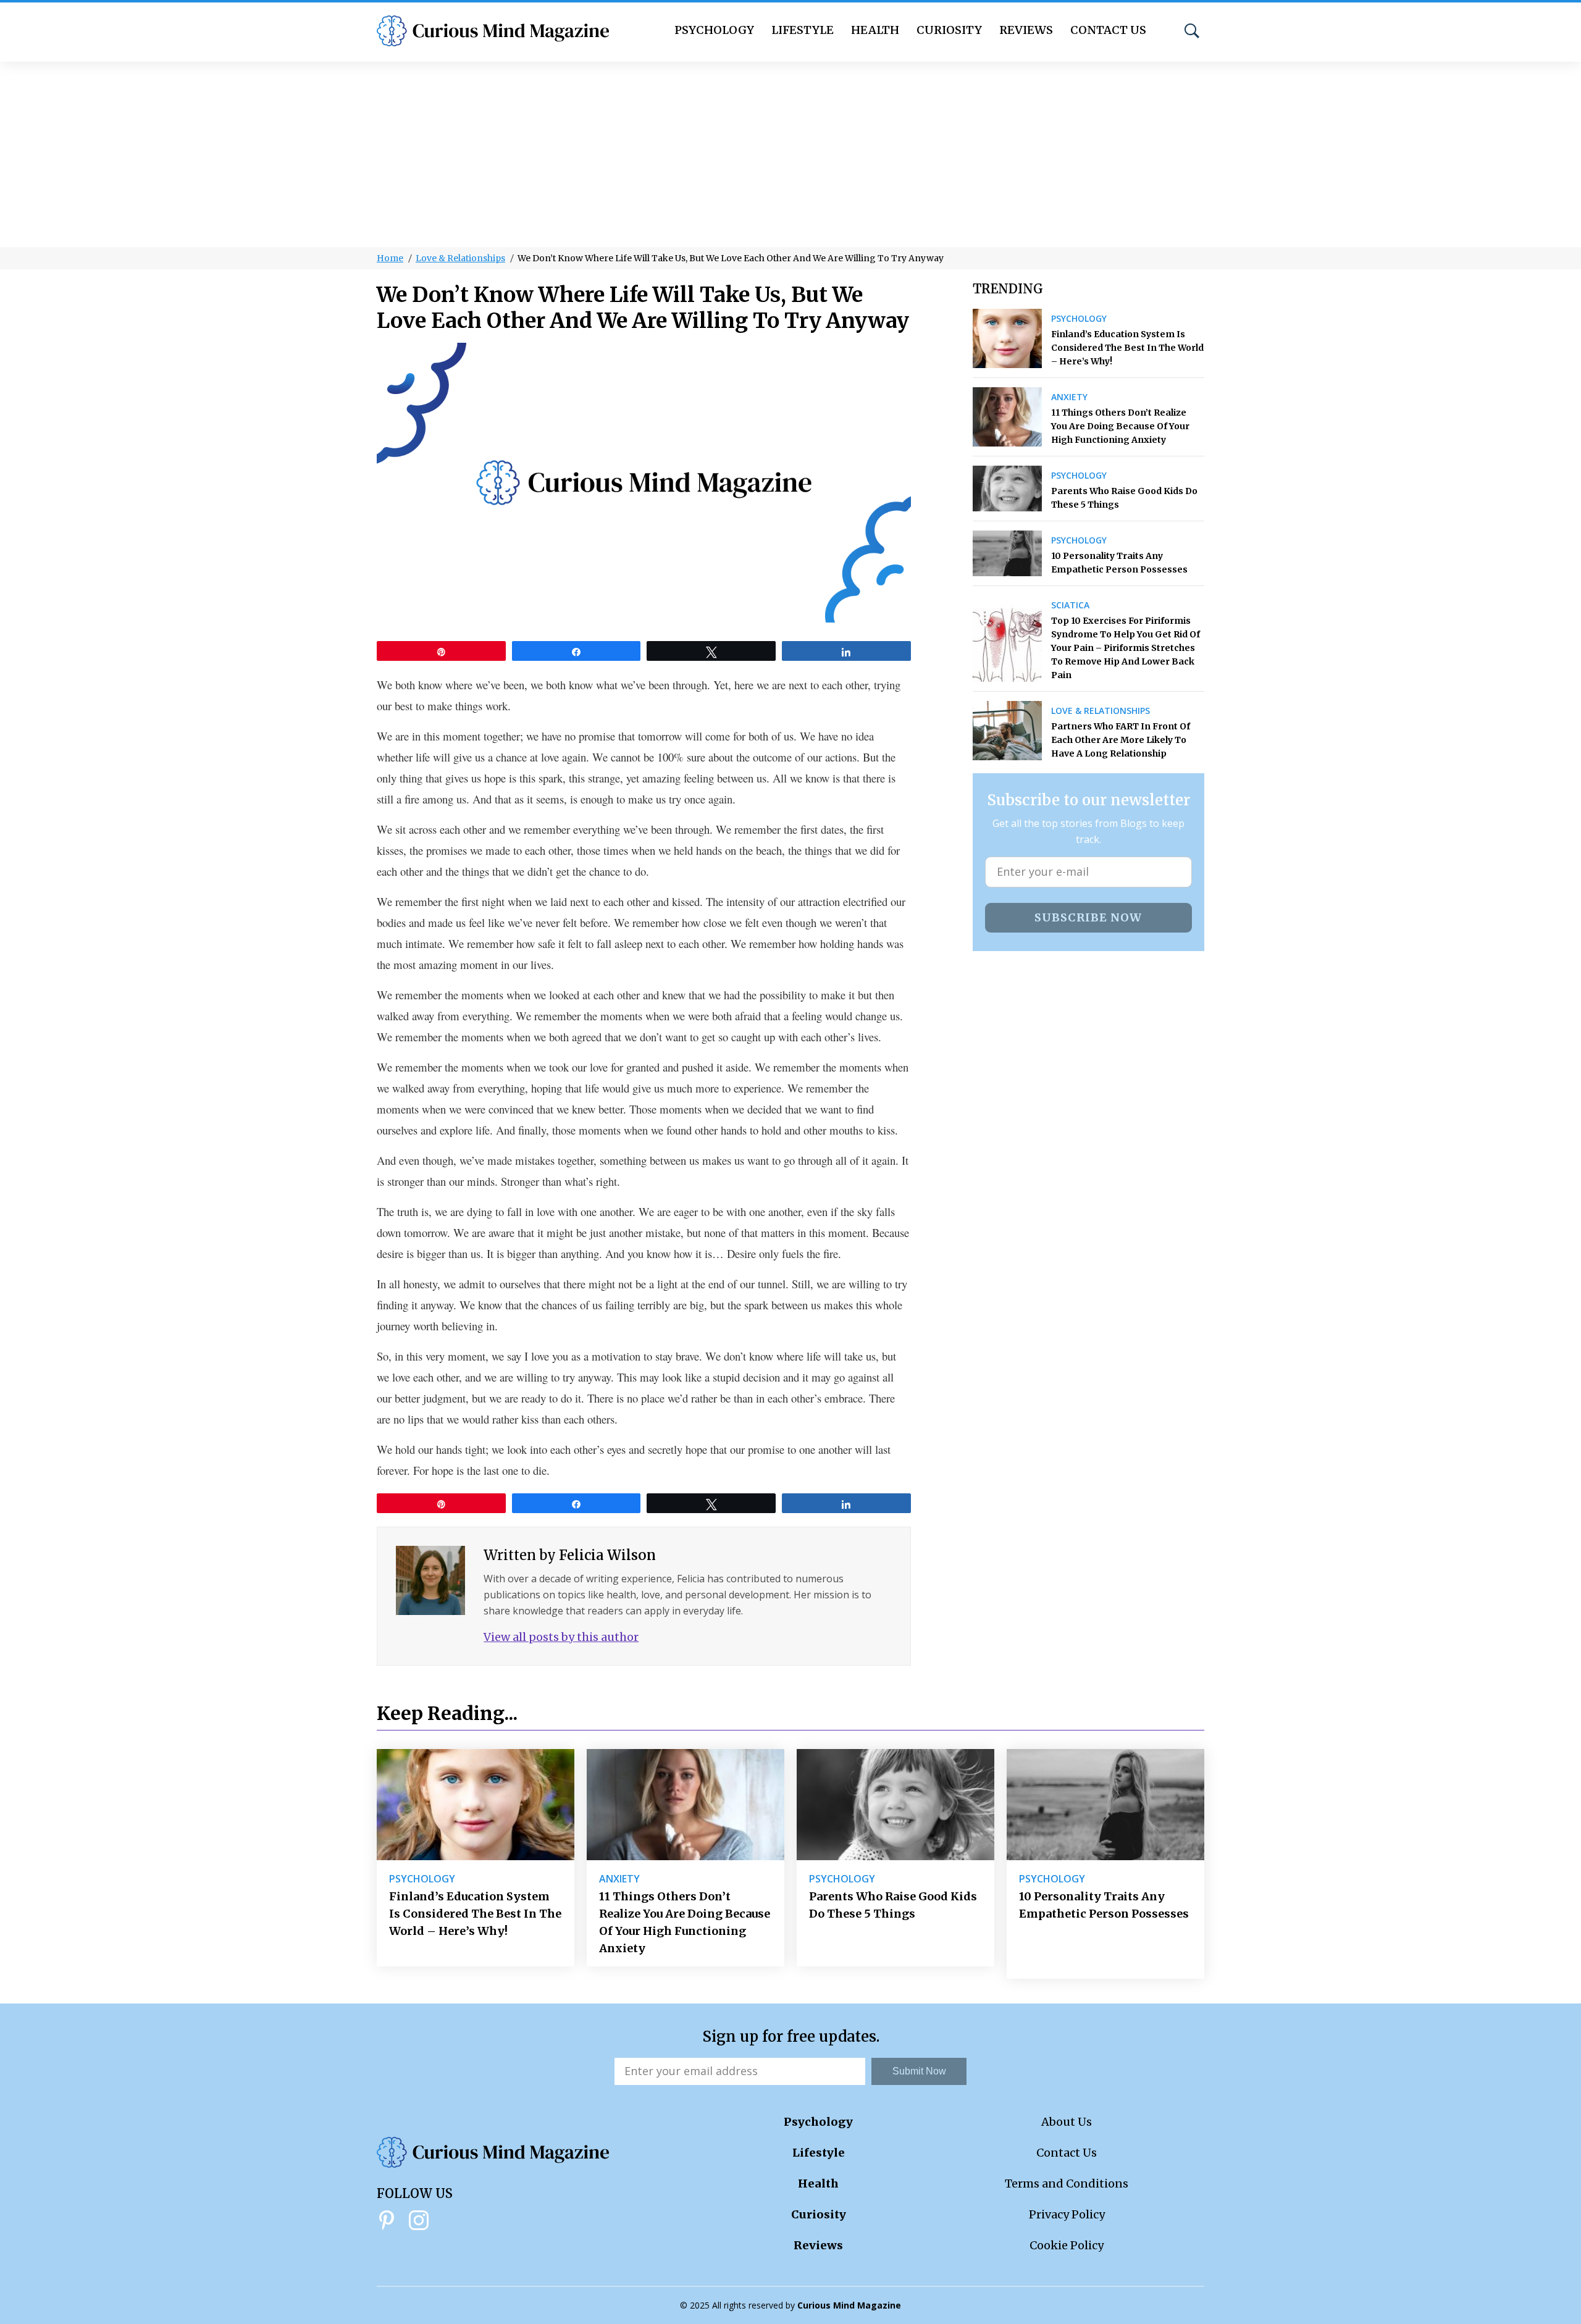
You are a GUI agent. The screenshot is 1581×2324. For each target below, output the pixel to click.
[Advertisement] (790, 154)
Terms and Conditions (1067, 2183)
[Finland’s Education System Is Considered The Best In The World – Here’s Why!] (1008, 338)
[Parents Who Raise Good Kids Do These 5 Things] (1008, 489)
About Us (1067, 2122)
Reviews (1026, 30)
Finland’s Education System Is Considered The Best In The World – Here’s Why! (1127, 348)
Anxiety (1069, 397)
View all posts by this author (561, 1637)
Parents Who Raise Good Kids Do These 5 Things (1124, 498)
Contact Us (1108, 30)
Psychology (714, 30)
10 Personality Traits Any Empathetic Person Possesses (1119, 563)
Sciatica (1070, 605)
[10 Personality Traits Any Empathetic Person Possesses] (1008, 553)
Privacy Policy (1067, 2214)
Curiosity (949, 30)
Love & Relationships (460, 258)
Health (875, 30)
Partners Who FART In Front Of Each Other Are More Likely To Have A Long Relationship (1121, 740)
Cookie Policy (1067, 2245)
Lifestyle (803, 30)
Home (390, 258)
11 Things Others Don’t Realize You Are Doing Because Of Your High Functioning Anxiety (1120, 426)
